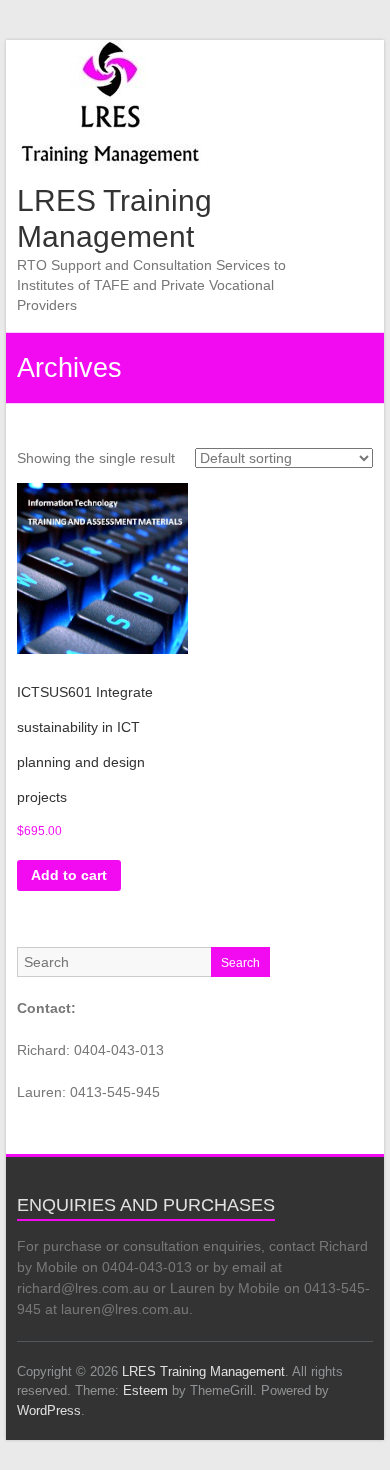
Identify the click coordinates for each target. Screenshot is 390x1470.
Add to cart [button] (69, 875)
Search (240, 963)
